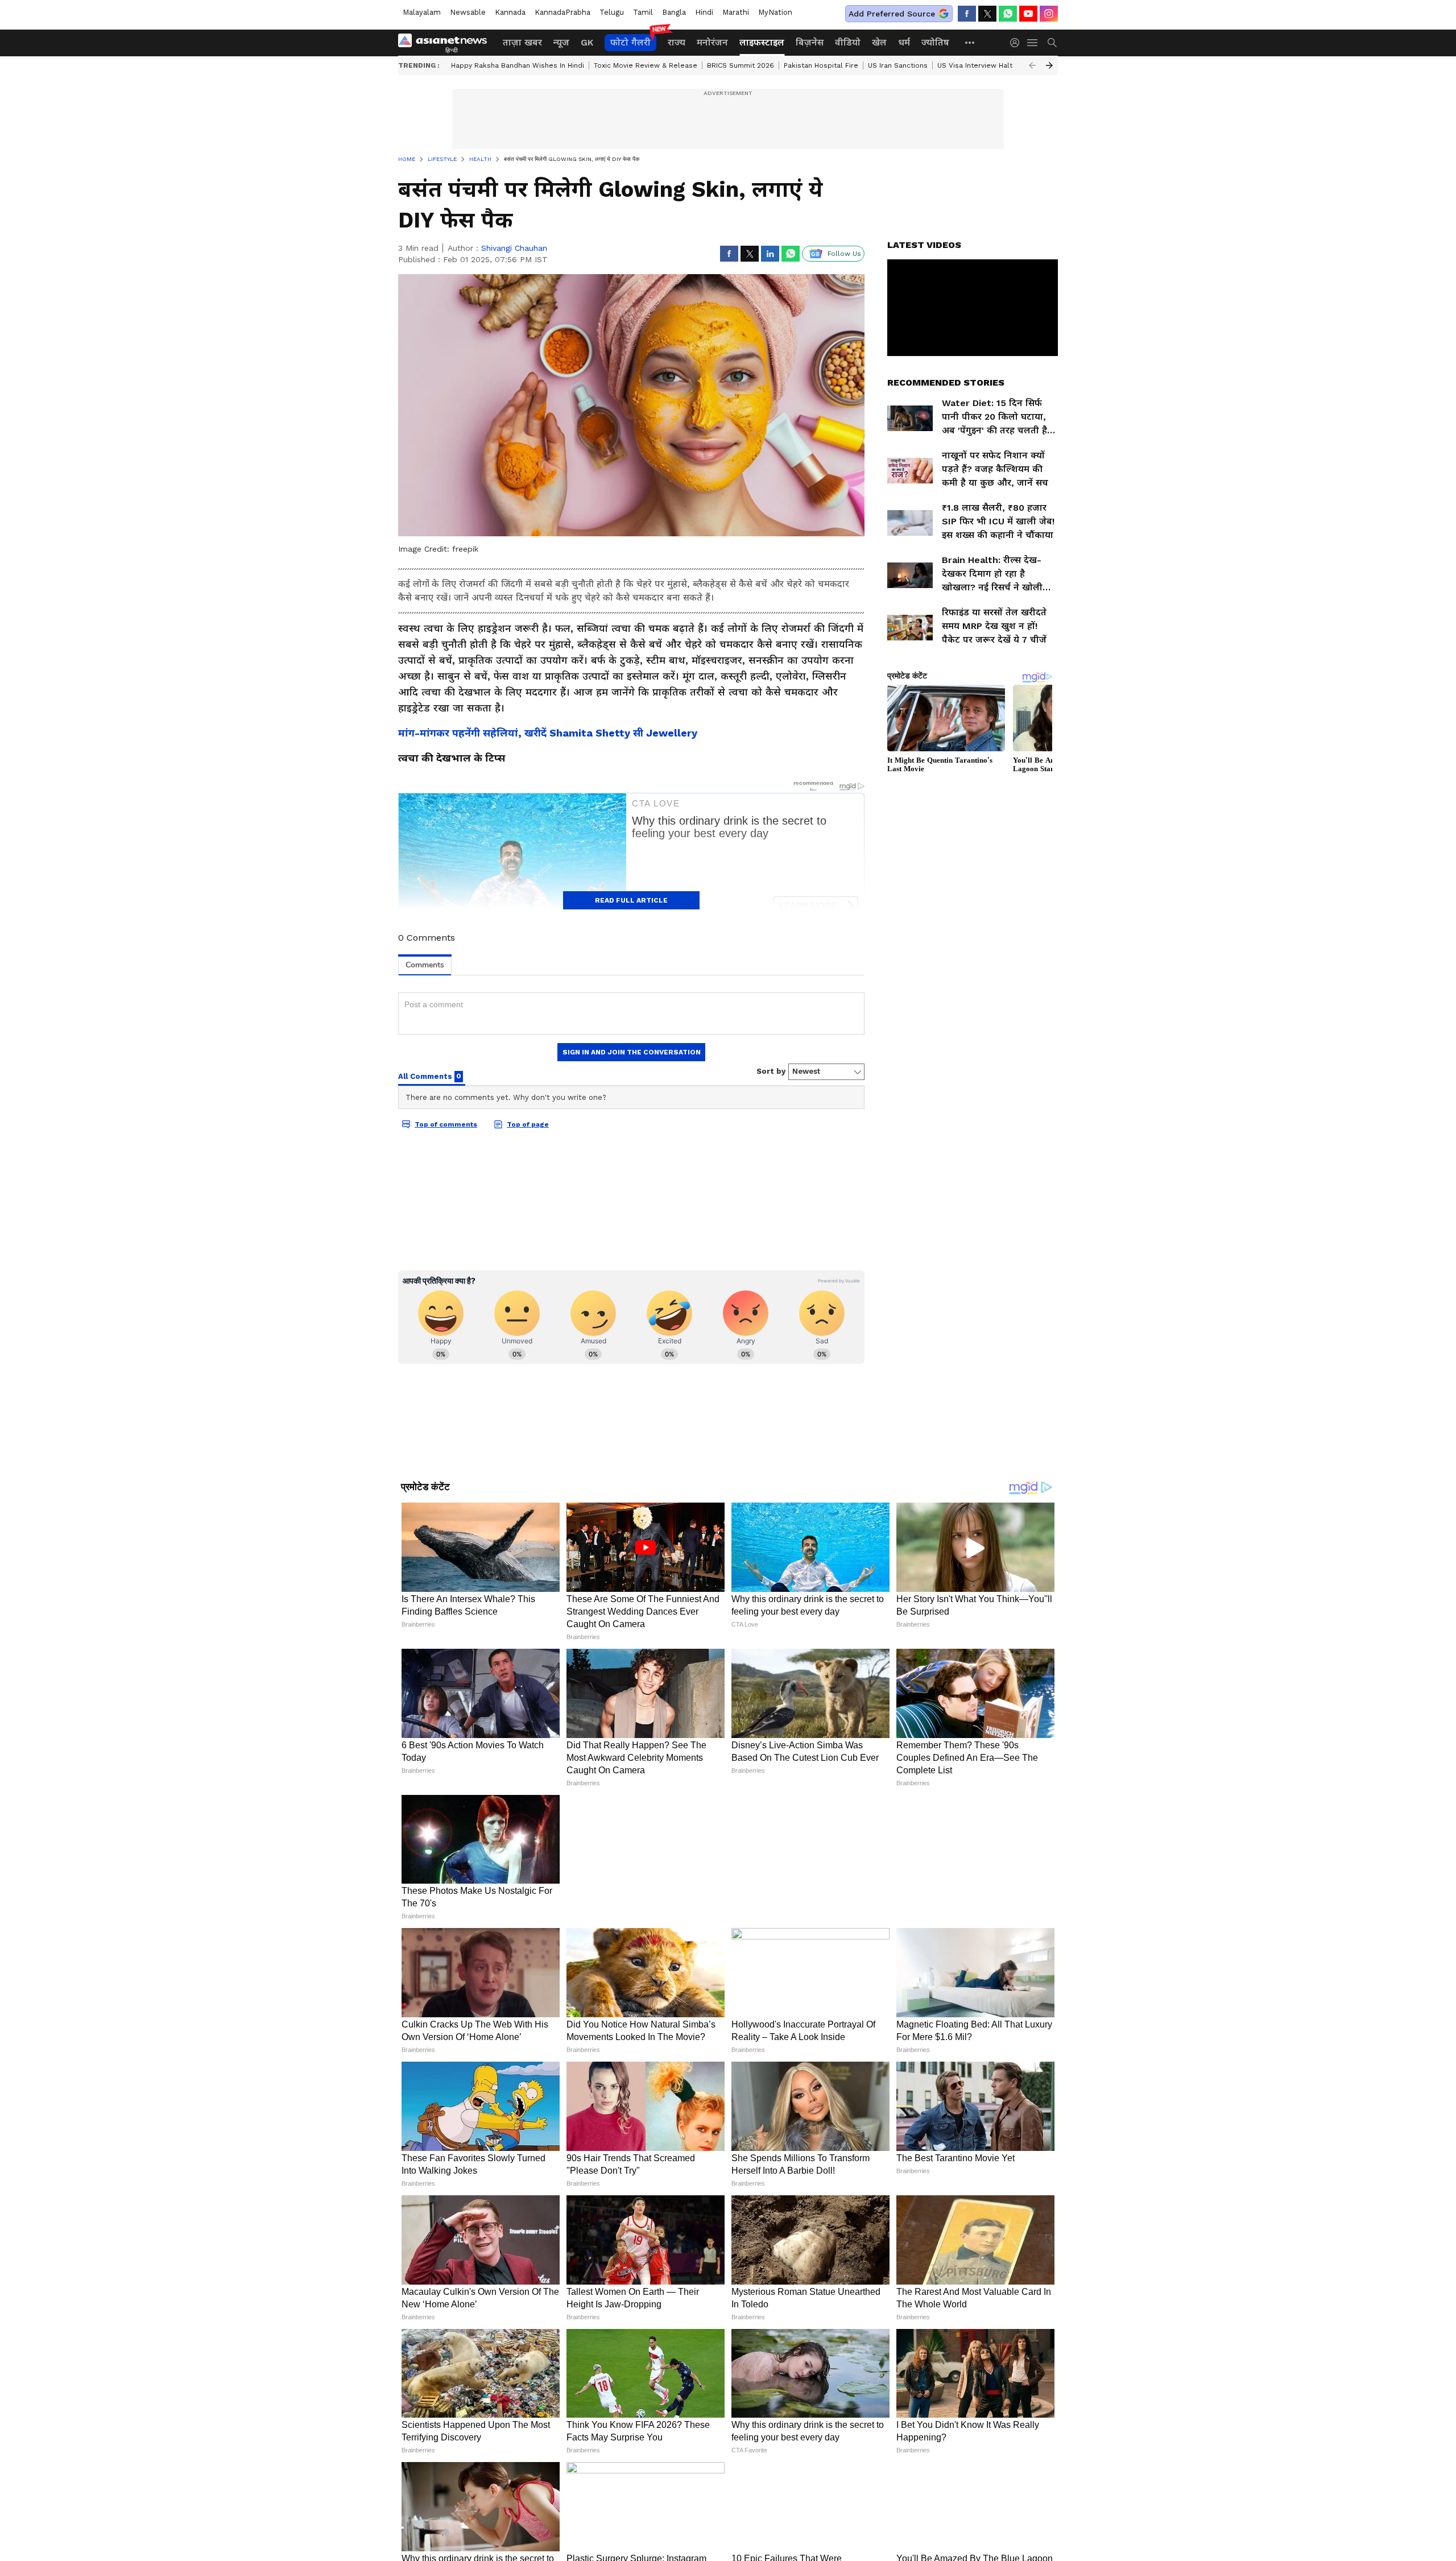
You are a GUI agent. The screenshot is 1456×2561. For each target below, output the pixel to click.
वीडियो (848, 42)
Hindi (704, 12)
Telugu (612, 12)
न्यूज (561, 42)
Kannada (510, 12)
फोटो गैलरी (630, 42)
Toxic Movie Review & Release (646, 65)
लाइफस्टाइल (762, 42)
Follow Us (844, 254)
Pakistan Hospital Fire (821, 65)
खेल (879, 42)
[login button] (1017, 43)
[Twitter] (987, 14)
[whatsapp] (1008, 14)
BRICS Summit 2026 (741, 65)
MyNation (775, 12)
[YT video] (1028, 14)
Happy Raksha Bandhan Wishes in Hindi (518, 65)
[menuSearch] (1052, 43)
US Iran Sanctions (898, 65)
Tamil (643, 12)
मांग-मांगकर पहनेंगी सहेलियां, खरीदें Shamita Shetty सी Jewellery (548, 733)
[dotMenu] (970, 42)
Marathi (736, 12)
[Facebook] (967, 14)
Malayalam (422, 12)
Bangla (674, 12)
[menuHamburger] (1033, 43)
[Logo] (446, 43)
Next (1049, 65)
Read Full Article (631, 900)
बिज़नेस (810, 42)
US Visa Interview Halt (975, 65)
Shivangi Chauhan (514, 248)
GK (587, 42)
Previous (1032, 65)
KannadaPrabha (562, 12)
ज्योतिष (935, 42)
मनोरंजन (712, 42)
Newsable (468, 12)
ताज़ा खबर (522, 42)
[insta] (1049, 14)
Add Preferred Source (892, 14)
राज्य (677, 42)
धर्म (904, 42)
